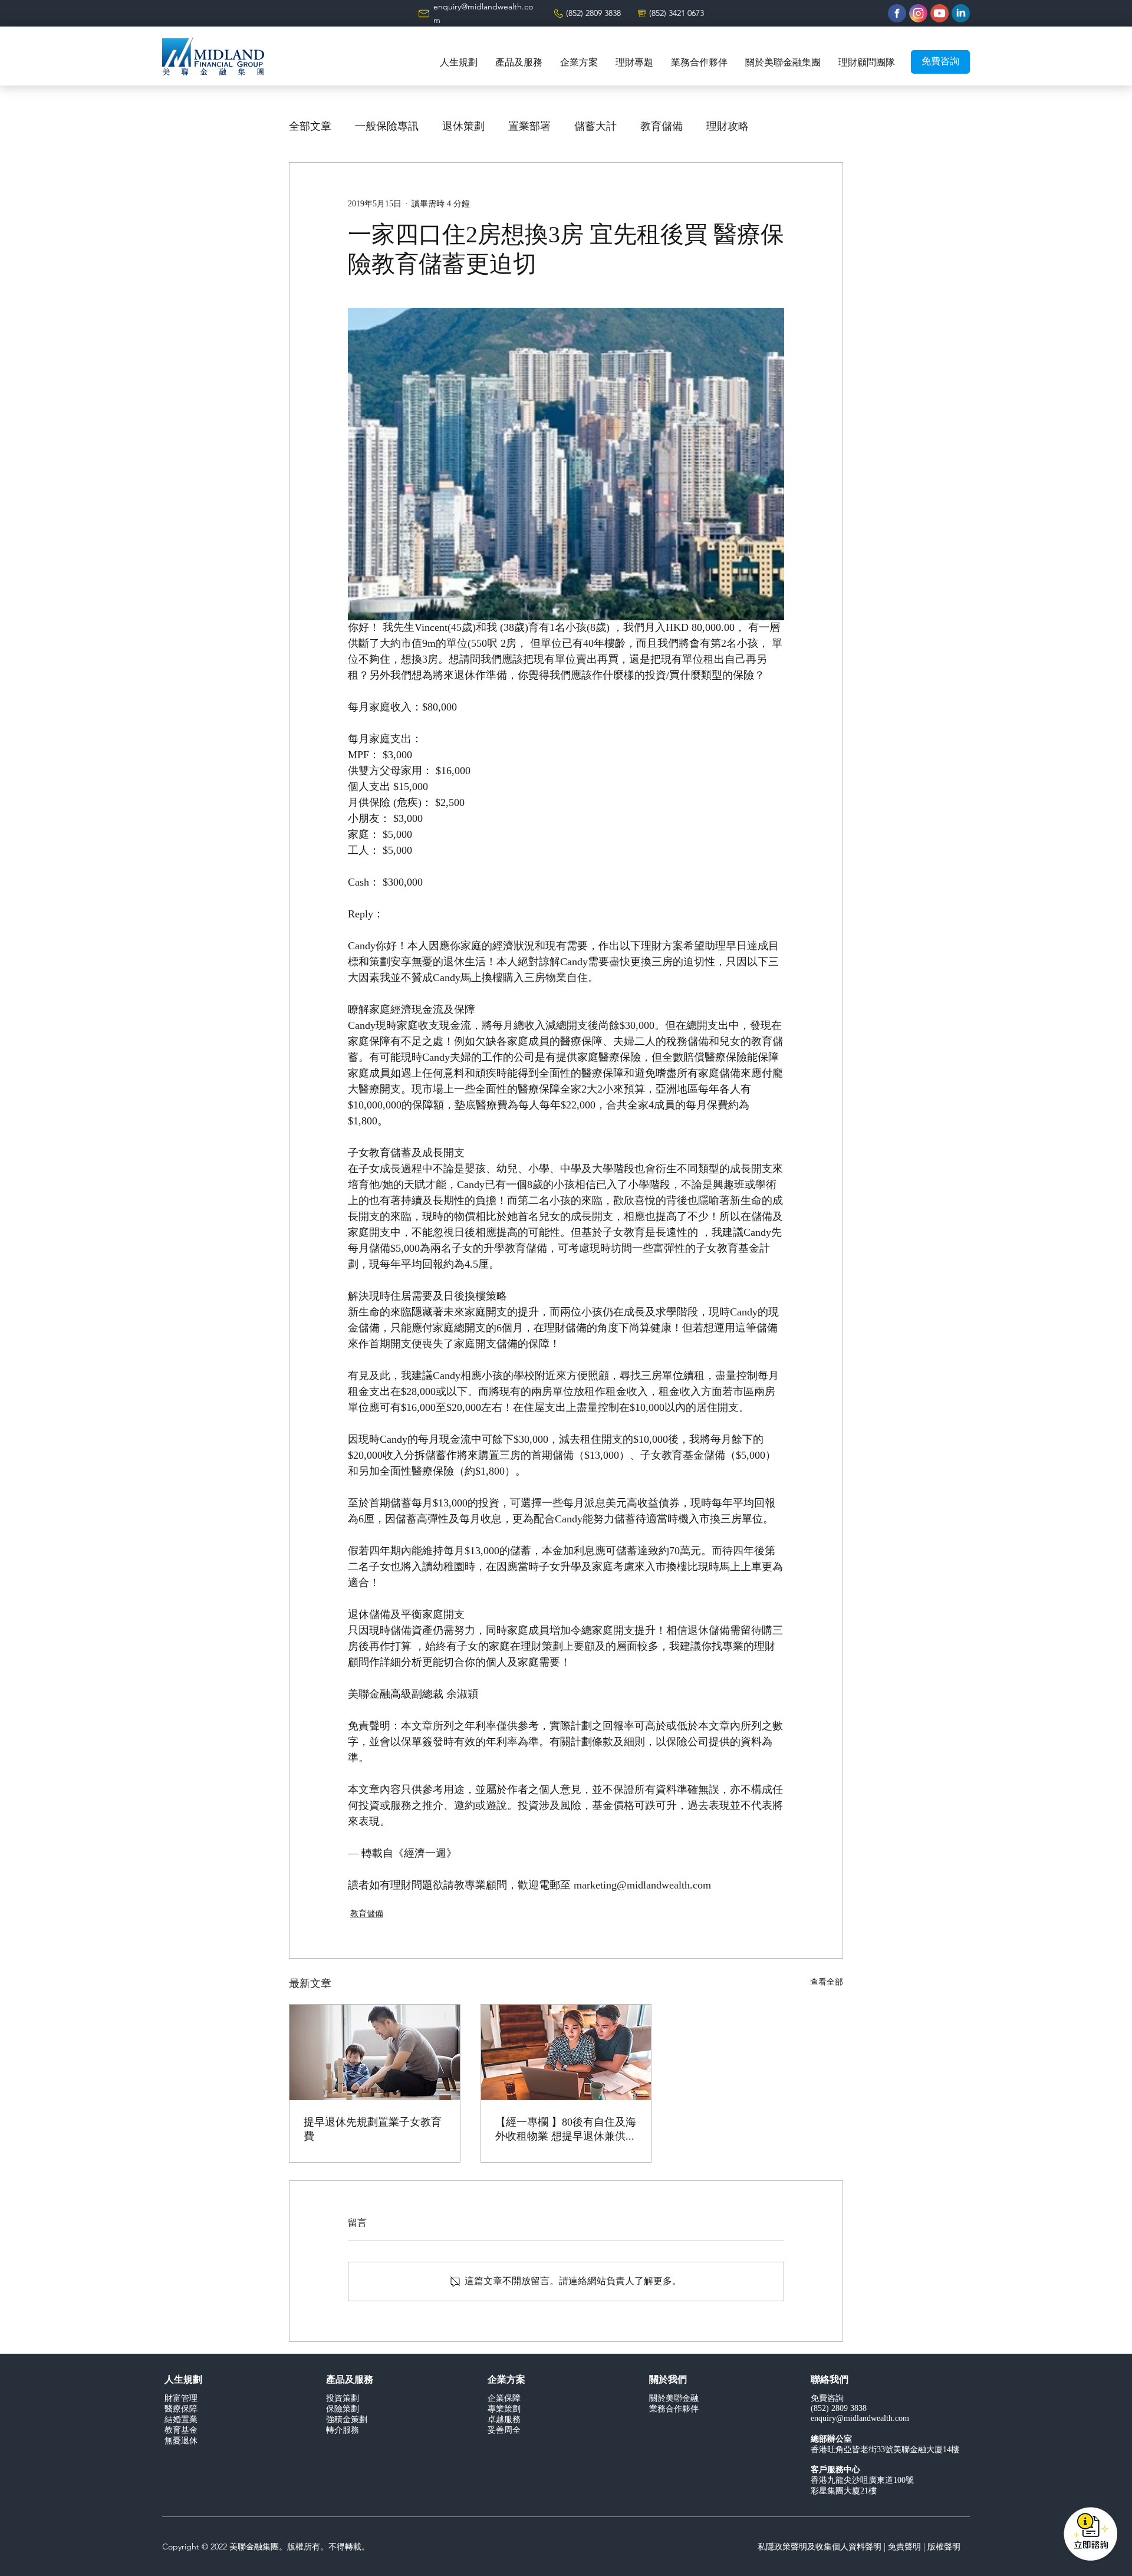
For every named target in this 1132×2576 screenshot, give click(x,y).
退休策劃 (463, 127)
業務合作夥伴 (674, 2409)
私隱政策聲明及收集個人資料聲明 (820, 2547)
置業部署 (529, 127)
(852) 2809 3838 (593, 13)
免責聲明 (904, 2547)
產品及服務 (350, 2380)
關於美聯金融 (674, 2399)
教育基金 (181, 2431)
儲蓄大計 (595, 127)
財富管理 (181, 2399)
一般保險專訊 (387, 127)
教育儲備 (662, 127)
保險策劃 (343, 2409)
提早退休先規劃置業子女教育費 (373, 2129)
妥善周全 (504, 2431)
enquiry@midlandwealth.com (860, 2419)
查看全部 (827, 1983)
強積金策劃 (347, 2420)
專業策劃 (504, 2409)
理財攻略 (728, 127)
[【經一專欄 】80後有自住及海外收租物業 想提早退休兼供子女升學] (566, 2052)
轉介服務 (343, 2431)
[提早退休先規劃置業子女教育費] (375, 2052)
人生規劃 (183, 2380)
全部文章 (310, 127)
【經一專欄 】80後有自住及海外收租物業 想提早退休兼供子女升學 (566, 2130)
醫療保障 (181, 2409)
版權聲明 (944, 2547)
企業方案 (506, 2380)
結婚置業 (181, 2420)
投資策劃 (343, 2399)
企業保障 (504, 2399)
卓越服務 (504, 2420)
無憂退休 (181, 2441)
